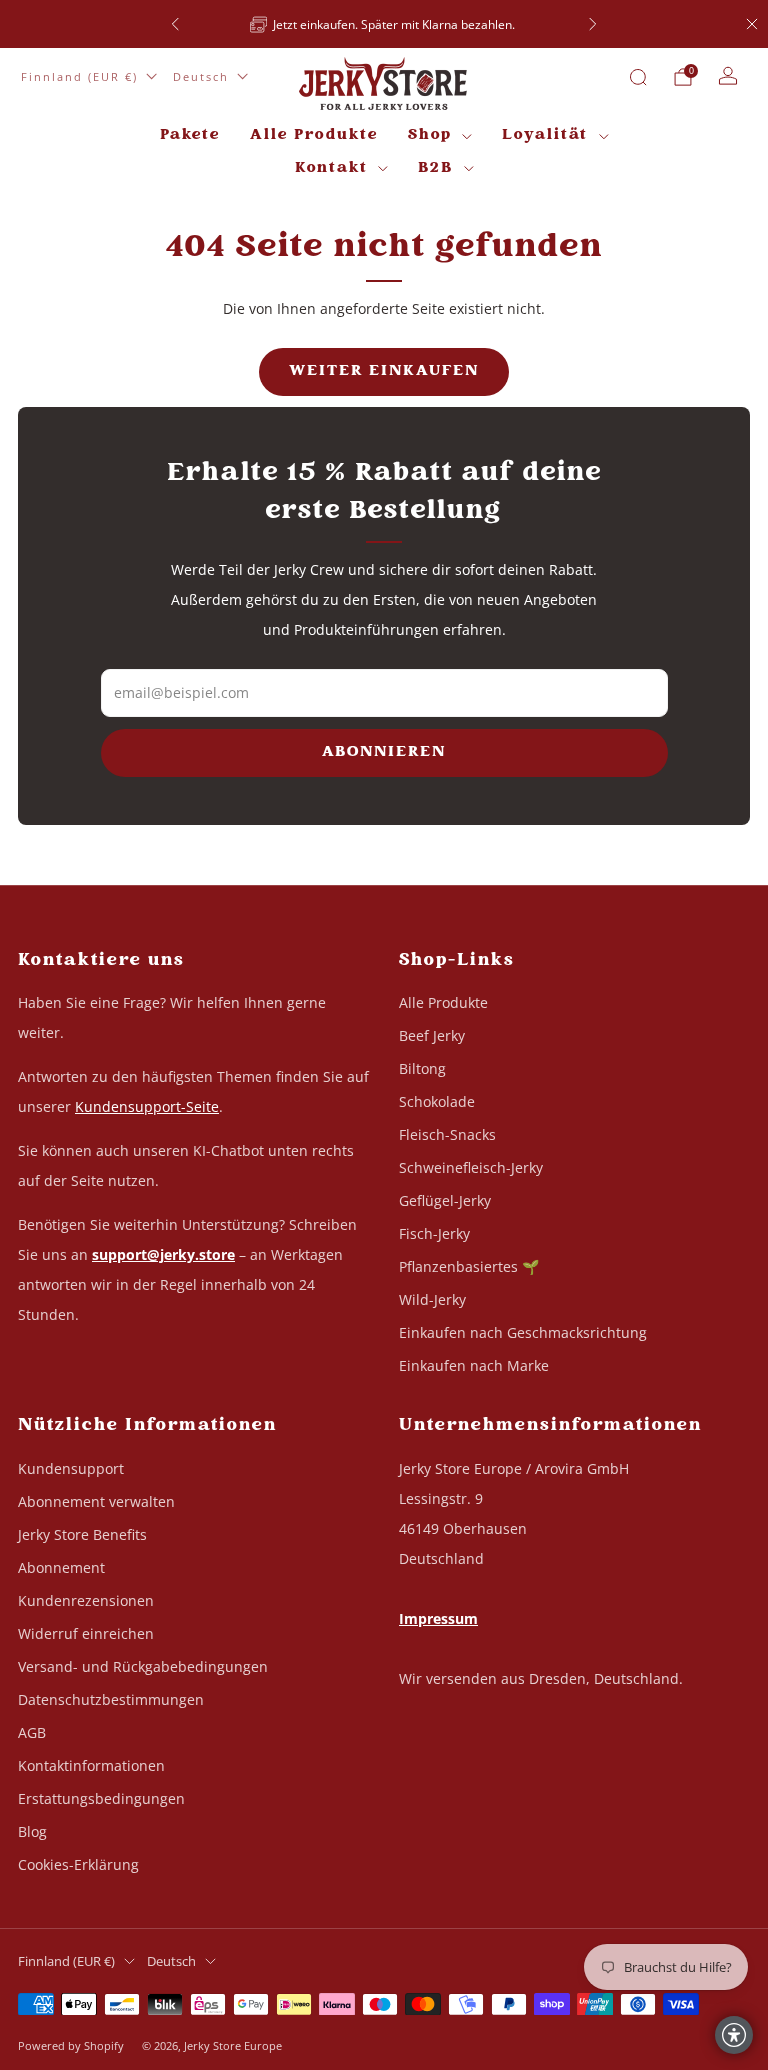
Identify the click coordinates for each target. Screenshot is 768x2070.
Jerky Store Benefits (82, 1534)
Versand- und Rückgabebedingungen (143, 1666)
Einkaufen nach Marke (474, 1365)
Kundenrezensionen (86, 1600)
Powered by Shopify (71, 2045)
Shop (430, 135)
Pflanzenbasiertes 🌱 (469, 1266)
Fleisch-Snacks (447, 1134)
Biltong (422, 1068)
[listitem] (273, 24)
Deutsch (201, 76)
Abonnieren (384, 752)
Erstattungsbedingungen (101, 1798)
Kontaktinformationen (91, 1765)
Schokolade (437, 1101)
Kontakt (331, 168)
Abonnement (61, 1567)
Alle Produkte (314, 135)
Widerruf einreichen (86, 1633)
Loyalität (545, 135)
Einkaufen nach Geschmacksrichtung (523, 1332)
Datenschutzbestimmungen (111, 1699)
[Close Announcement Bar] (752, 24)
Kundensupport (71, 1468)
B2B (435, 168)
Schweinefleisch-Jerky (471, 1167)
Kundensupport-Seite (147, 1106)
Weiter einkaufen (384, 371)
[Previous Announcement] (175, 24)
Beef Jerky (432, 1035)
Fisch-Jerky (434, 1233)
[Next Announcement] (593, 24)
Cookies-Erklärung (78, 1864)
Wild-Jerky (432, 1299)
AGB (32, 1732)
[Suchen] (638, 77)
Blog (32, 1831)
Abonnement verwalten (96, 1501)
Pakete (190, 135)
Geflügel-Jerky (445, 1200)
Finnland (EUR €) (79, 76)
